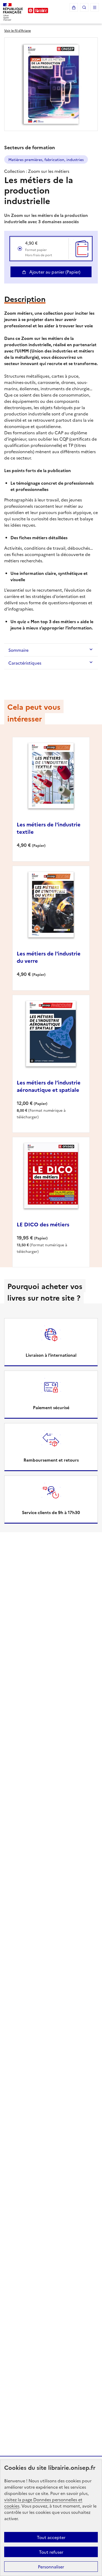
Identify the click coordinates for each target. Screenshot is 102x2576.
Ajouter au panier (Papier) (54, 272)
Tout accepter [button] (51, 2537)
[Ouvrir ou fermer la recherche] (84, 7)
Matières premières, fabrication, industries (46, 159)
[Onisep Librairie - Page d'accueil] (38, 10)
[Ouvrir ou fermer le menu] (95, 7)
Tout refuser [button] (51, 2552)
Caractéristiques (25, 663)
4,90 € (39, 248)
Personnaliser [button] (51, 2567)
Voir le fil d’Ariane (18, 30)
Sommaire (18, 650)
